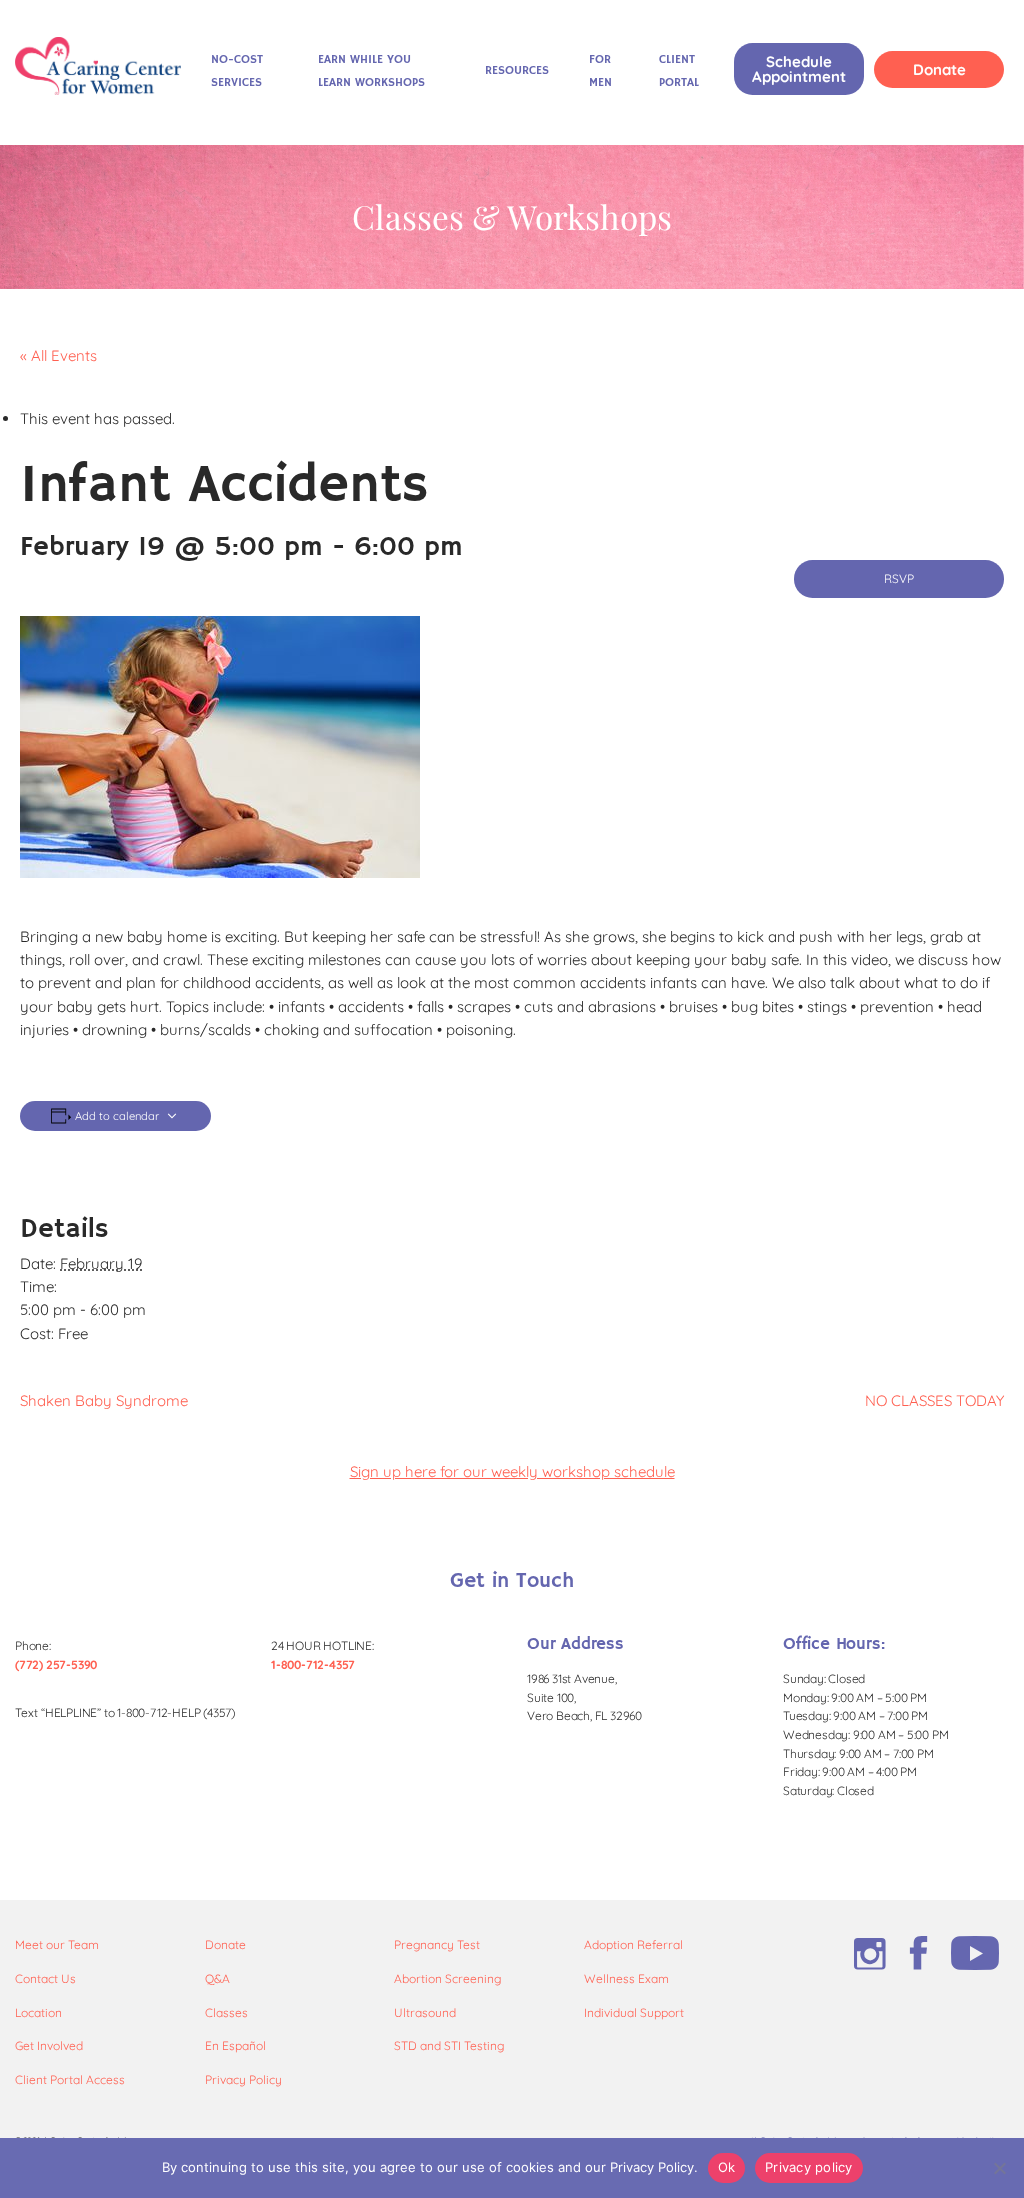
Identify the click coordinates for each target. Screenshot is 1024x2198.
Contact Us (45, 1978)
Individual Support (634, 2012)
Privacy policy (809, 2167)
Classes (226, 2012)
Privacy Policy (243, 2079)
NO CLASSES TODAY (934, 1400)
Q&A (217, 1978)
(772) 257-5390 (56, 1664)
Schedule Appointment (799, 69)
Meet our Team (57, 1944)
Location (38, 2012)
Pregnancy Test (437, 1944)
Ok (727, 2167)
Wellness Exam (626, 1978)
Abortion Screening (447, 1978)
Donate (939, 69)
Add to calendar (117, 1116)
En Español (235, 2045)
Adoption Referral (633, 1944)
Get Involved (49, 2045)
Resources (517, 70)
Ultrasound (425, 2012)
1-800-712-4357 (313, 1664)
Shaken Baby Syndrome (104, 1400)
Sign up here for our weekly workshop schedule (512, 1471)
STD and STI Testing (449, 2045)
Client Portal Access (70, 2079)
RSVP (899, 578)
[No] (999, 2168)
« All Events (58, 355)
